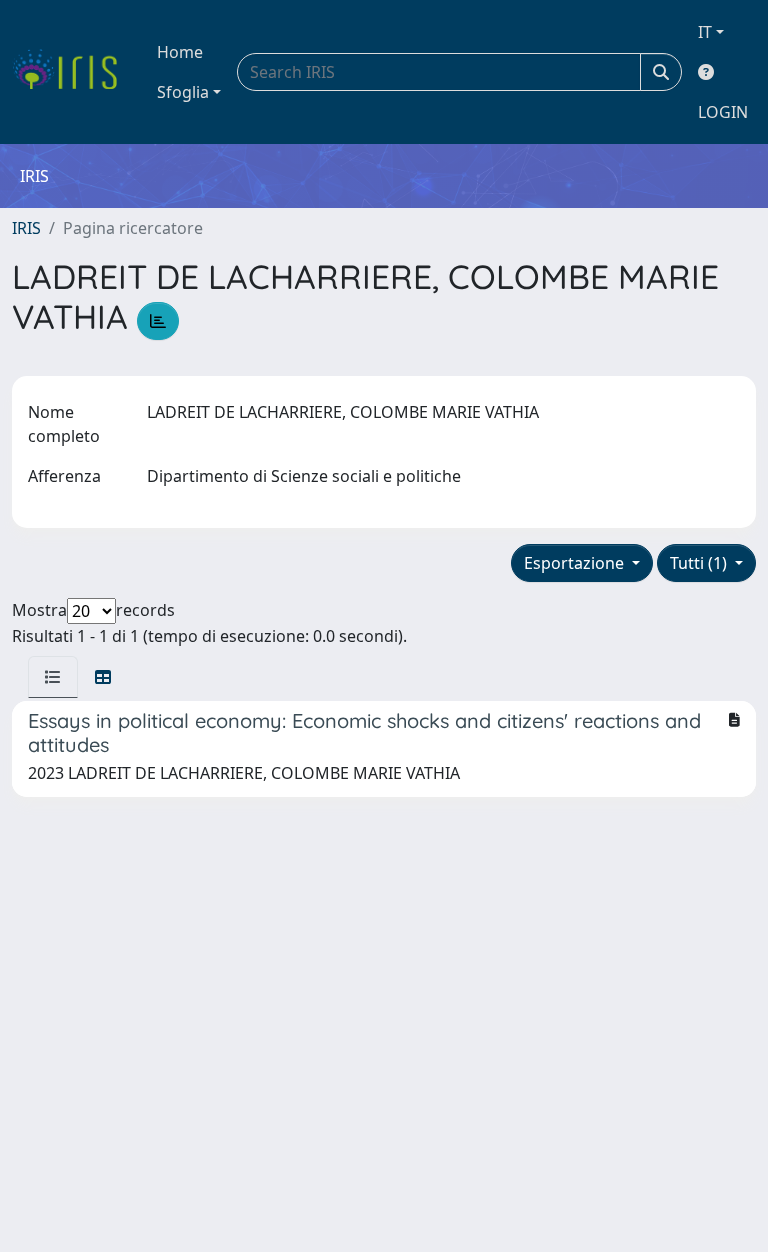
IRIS (26, 228)
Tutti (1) (700, 563)
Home (180, 52)
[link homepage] (72, 72)
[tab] (53, 677)
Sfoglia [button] (183, 92)
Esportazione (576, 563)
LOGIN (723, 112)
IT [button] (705, 32)
